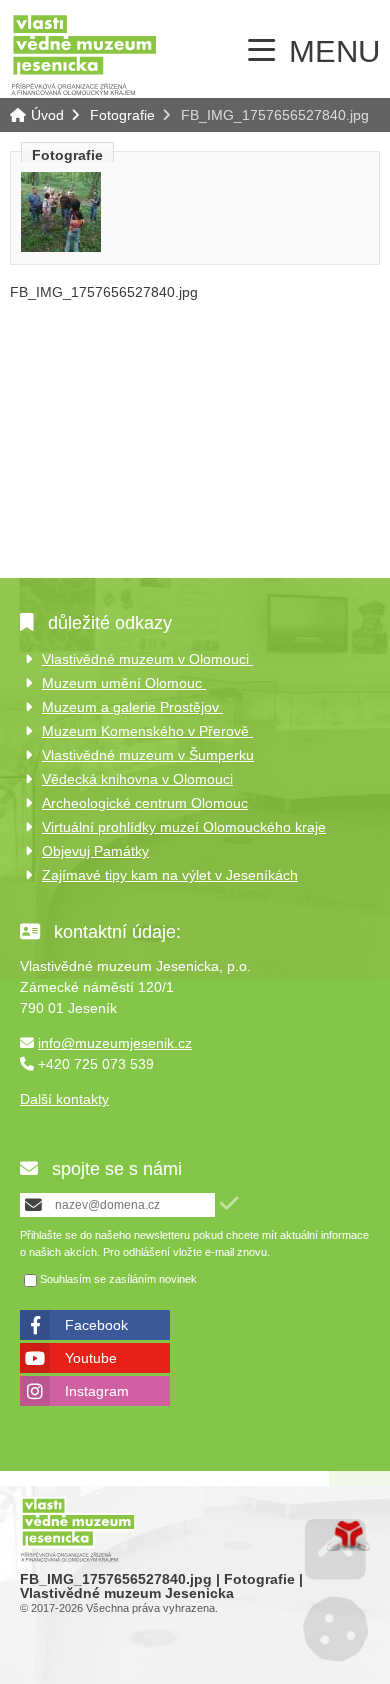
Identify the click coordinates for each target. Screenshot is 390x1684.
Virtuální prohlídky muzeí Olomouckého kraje (184, 827)
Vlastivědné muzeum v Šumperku (148, 755)
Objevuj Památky (95, 851)
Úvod (84, 54)
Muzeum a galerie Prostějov (132, 707)
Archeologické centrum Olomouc (145, 803)
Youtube (91, 1358)
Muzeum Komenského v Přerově (147, 731)
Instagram (97, 1391)
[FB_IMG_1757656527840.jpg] (61, 247)
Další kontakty (64, 1099)
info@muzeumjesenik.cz (115, 1043)
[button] (229, 1203)
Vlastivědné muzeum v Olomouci (147, 659)
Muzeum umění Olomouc (124, 683)
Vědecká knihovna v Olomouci (137, 779)
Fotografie (122, 115)
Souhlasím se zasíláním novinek (118, 1280)
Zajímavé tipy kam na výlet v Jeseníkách (170, 875)
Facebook (96, 1325)
